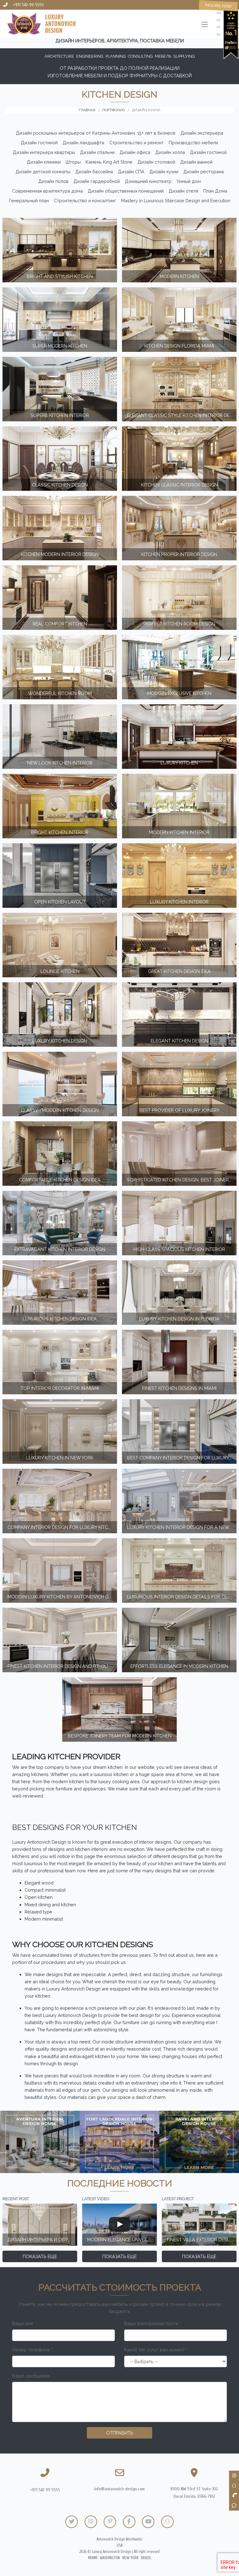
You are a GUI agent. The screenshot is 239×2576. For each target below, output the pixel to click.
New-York (130, 2558)
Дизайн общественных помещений (126, 191)
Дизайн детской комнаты (43, 172)
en (219, 13)
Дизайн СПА (131, 172)
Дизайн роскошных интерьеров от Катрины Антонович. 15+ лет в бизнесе (96, 133)
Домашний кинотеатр (148, 181)
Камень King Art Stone (109, 162)
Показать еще (40, 2256)
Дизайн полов (53, 181)
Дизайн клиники (44, 162)
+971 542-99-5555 (28, 5)
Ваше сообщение (33, 2376)
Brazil (146, 2558)
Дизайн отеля (183, 191)
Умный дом (189, 181)
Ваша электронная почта (152, 2323)
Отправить (120, 2433)
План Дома (215, 191)
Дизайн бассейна (94, 172)
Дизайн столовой (156, 162)
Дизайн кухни (164, 172)
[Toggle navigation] (205, 25)
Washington (110, 2558)
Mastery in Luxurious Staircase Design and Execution (176, 201)
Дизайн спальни (97, 152)
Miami (93, 2558)
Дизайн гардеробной (97, 181)
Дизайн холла (170, 152)
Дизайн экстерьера (202, 133)
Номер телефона (32, 2350)
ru (219, 34)
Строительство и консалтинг (85, 201)
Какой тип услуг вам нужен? (156, 2350)
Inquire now (218, 6)
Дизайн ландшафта (83, 143)
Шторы (73, 162)
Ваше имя (24, 2323)
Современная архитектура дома (47, 191)
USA (120, 2545)
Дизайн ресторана (204, 172)
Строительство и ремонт (136, 143)
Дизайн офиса (135, 152)
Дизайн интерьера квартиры (44, 152)
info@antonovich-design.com (119, 2489)
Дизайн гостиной (39, 143)
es (218, 20)
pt (218, 27)
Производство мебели (193, 143)
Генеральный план (29, 201)
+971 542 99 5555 (45, 2490)
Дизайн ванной (196, 162)
